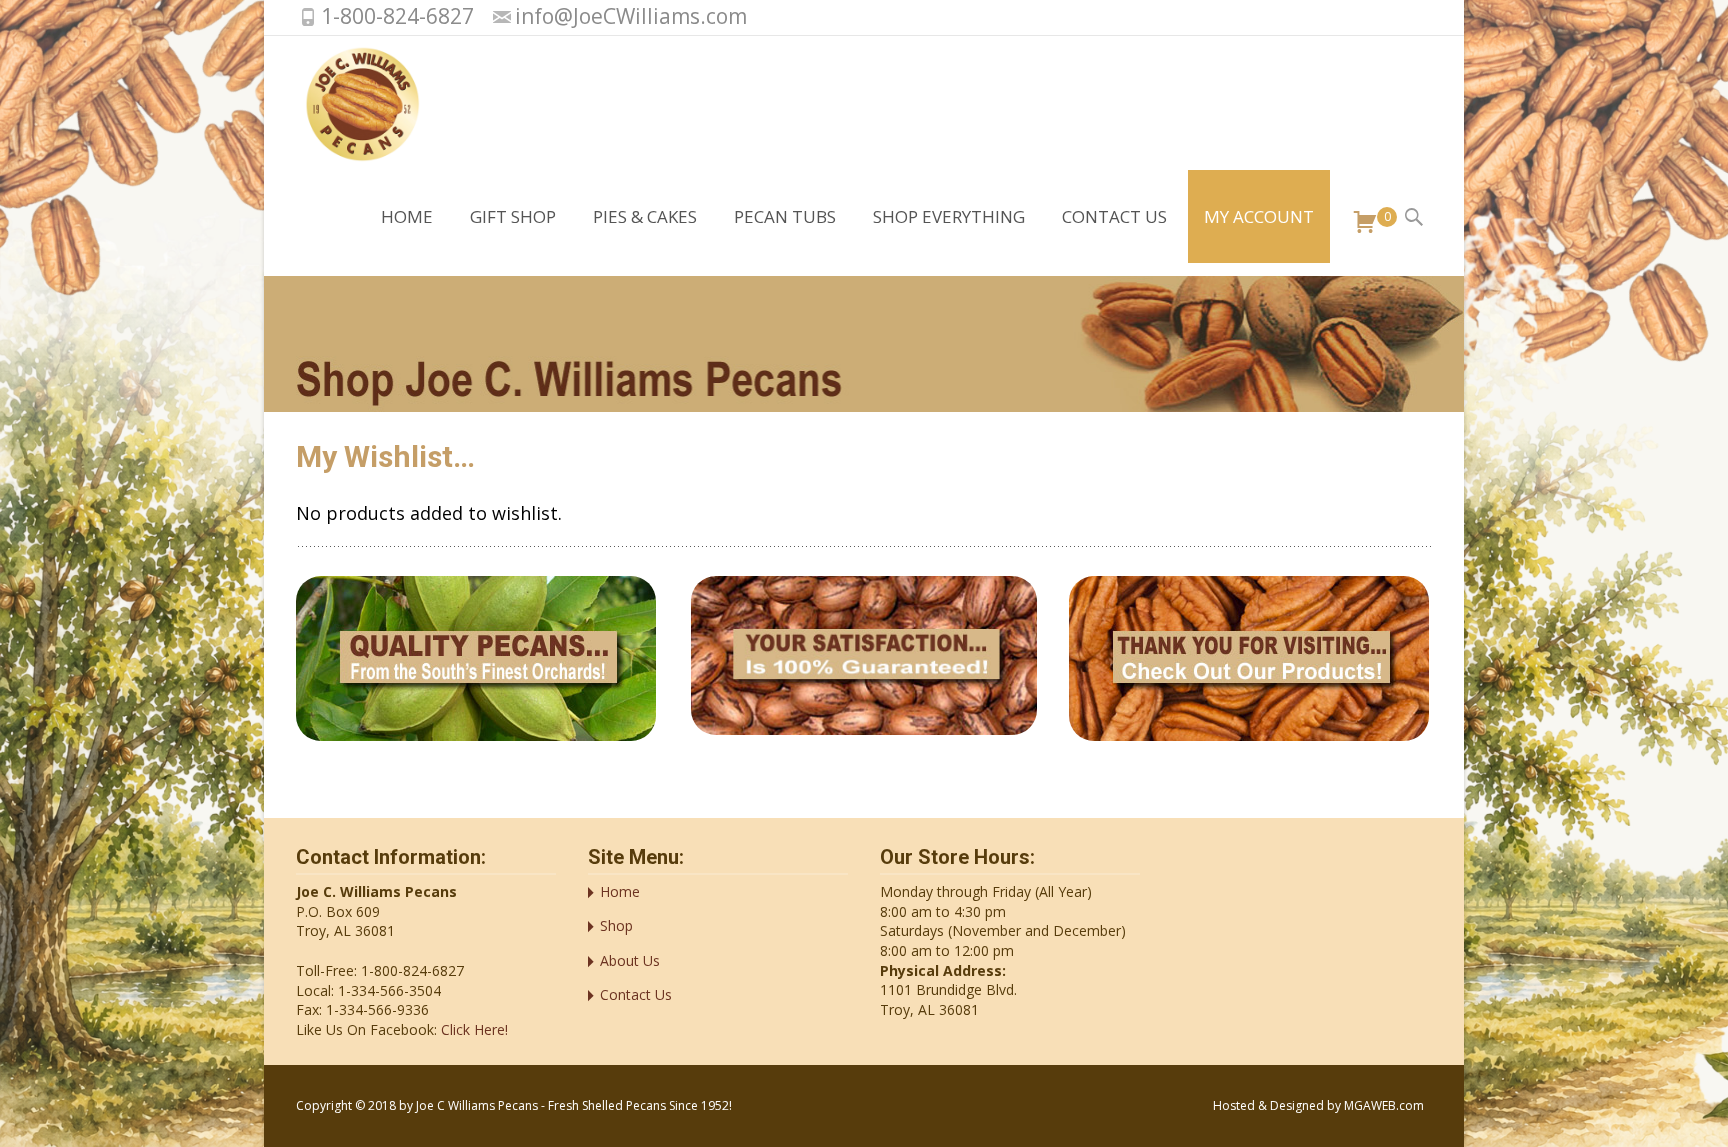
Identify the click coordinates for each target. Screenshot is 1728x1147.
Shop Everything (949, 216)
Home (407, 216)
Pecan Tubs (785, 216)
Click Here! (472, 1029)
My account (1259, 216)
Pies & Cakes (645, 216)
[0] (1358, 223)
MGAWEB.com (1384, 1105)
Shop (616, 925)
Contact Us (1114, 216)
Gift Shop (513, 216)
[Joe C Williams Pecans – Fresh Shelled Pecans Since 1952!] (346, 103)
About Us (630, 960)
